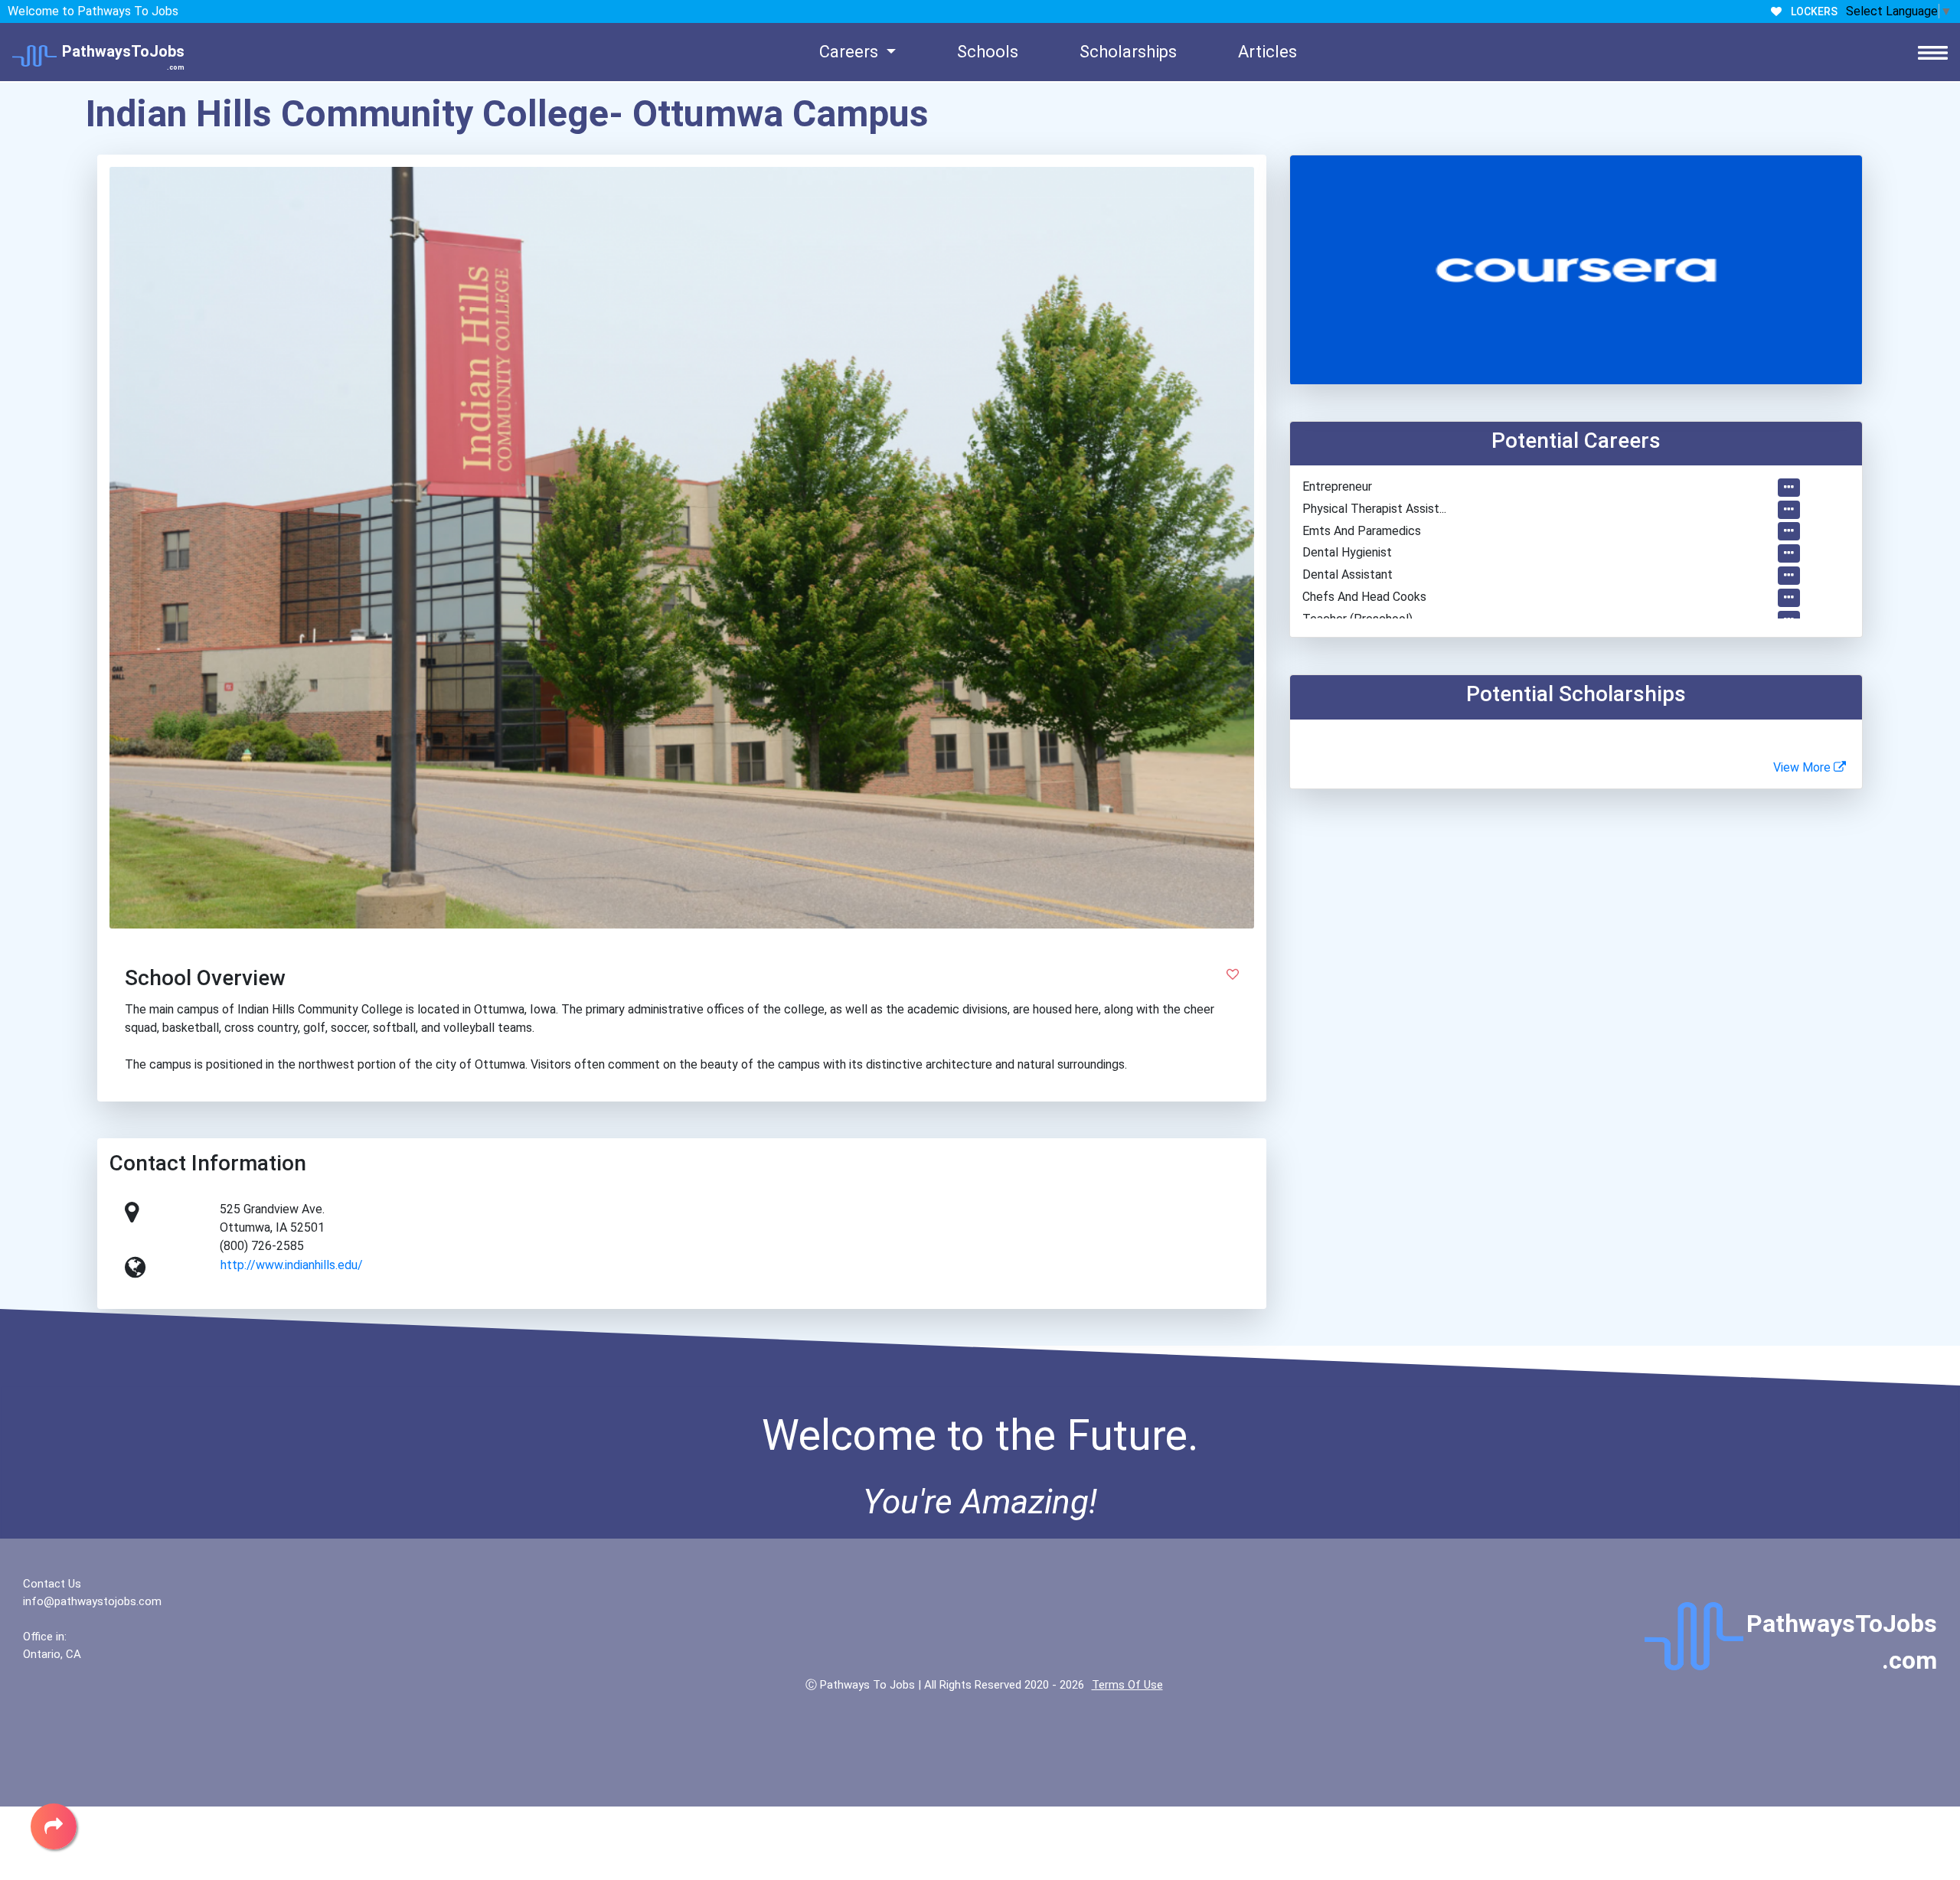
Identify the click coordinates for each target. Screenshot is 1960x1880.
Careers (851, 52)
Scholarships (1128, 52)
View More (1803, 767)
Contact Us (52, 1584)
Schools (988, 52)
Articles (1267, 52)
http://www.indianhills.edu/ (292, 1265)
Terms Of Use (1127, 1685)
